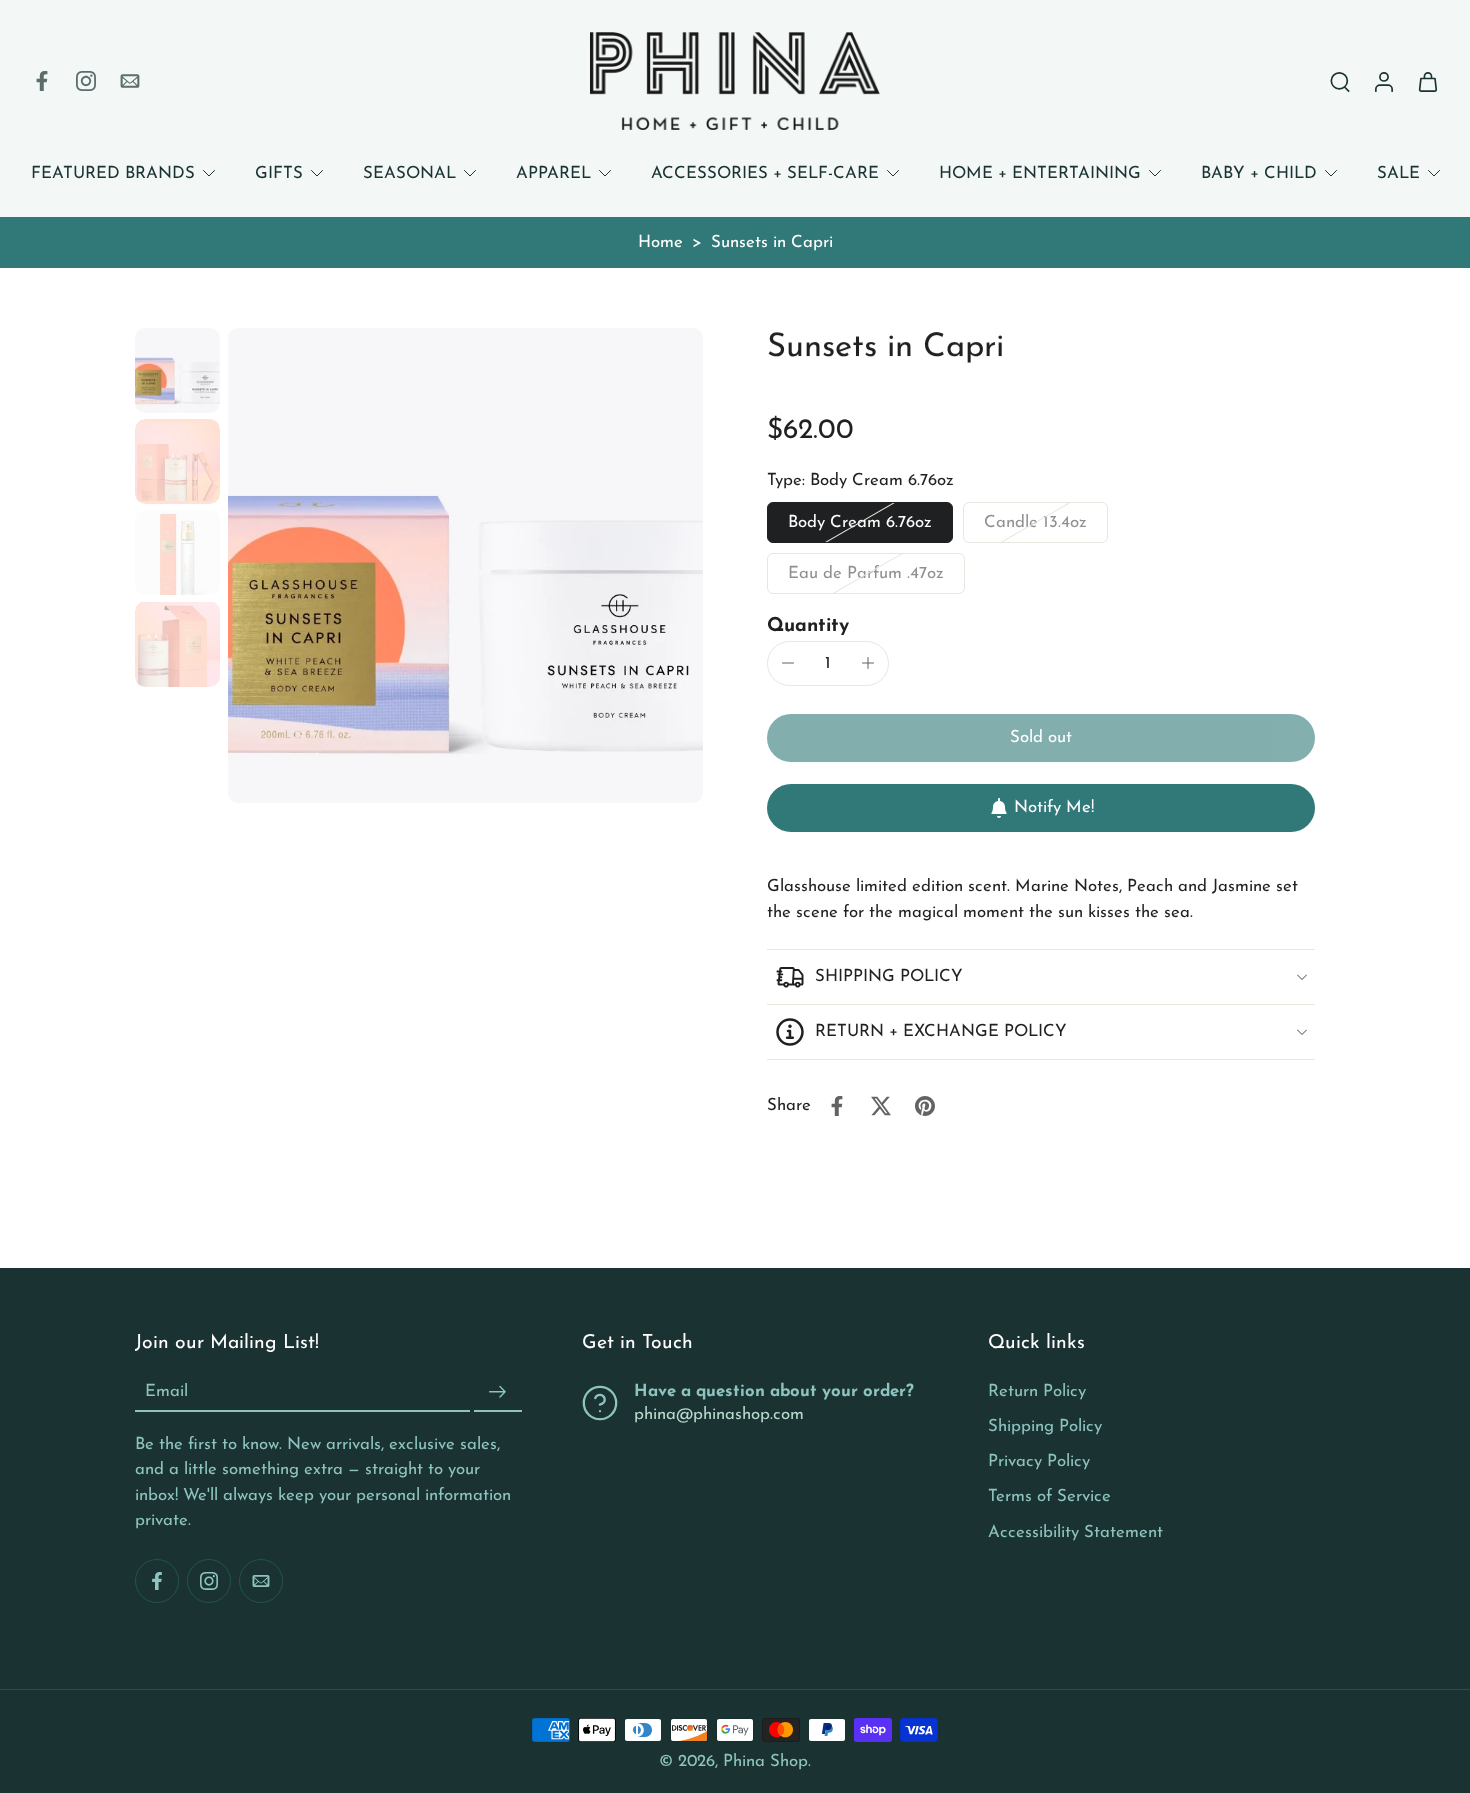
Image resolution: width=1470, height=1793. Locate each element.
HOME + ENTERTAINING (1040, 173)
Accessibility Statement (1075, 1531)
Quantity (808, 626)
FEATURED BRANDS (113, 173)
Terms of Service (1049, 1496)
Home (660, 242)
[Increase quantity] (868, 663)
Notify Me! (1054, 807)
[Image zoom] (465, 565)
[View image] (177, 370)
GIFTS (279, 173)
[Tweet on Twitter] (881, 1106)
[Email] (130, 81)
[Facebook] (42, 81)
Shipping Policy (1045, 1426)
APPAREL (553, 173)
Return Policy (1037, 1391)
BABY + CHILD (1259, 173)
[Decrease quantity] (788, 663)
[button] (1041, 738)
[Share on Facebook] (837, 1106)
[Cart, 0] (1428, 81)
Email (166, 1392)
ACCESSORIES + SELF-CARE (765, 173)
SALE (1398, 173)
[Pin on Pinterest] (925, 1106)
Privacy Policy (1039, 1461)
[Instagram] (86, 81)
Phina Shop (765, 1761)
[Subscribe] (498, 1392)
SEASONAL (409, 173)
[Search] (1340, 81)
